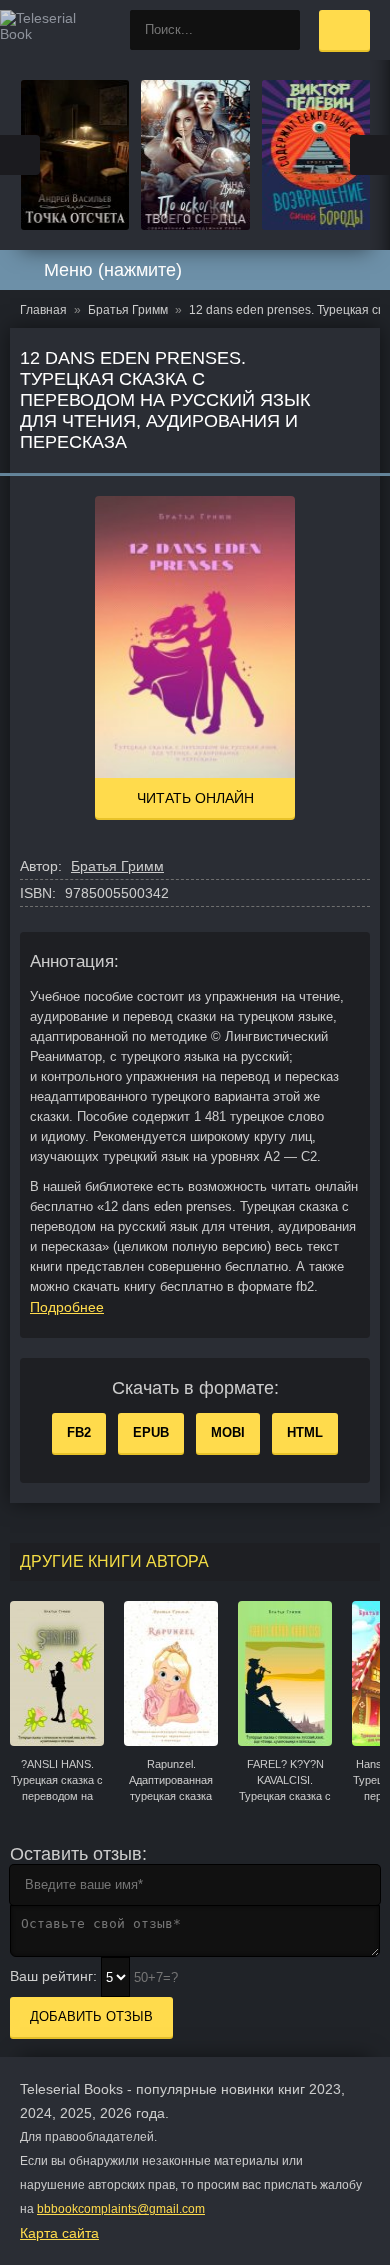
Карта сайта (59, 2233)
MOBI (228, 1432)
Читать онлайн (195, 798)
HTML (305, 1432)
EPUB (151, 1432)
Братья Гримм (117, 866)
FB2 (79, 1432)
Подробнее (67, 1307)
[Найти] (280, 30)
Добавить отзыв (91, 2016)
